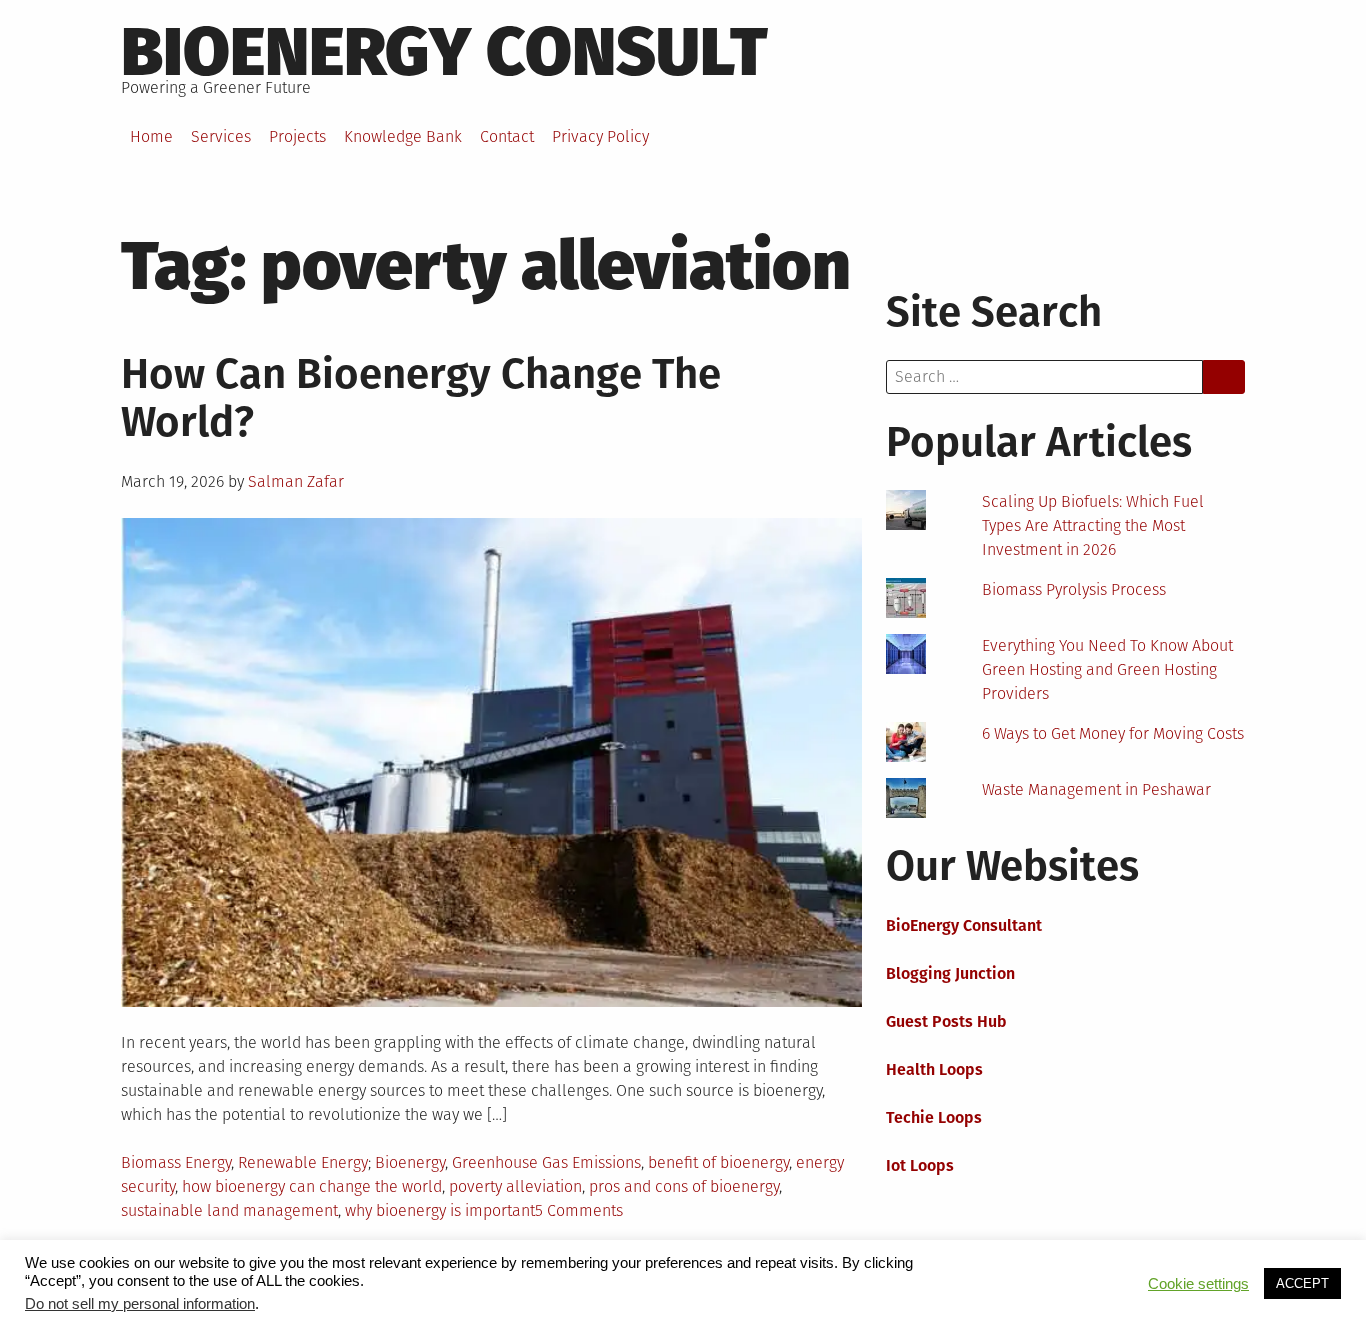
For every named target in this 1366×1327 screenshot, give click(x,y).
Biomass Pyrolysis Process (1074, 589)
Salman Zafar (296, 481)
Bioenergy (410, 1162)
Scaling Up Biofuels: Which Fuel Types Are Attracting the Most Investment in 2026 (1093, 525)
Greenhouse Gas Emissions (546, 1162)
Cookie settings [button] (1198, 1284)
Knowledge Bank (403, 136)
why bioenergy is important (440, 1210)
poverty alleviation (515, 1186)
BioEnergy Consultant (964, 925)
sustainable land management (229, 1210)
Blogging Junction (950, 973)
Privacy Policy (600, 136)
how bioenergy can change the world (312, 1186)
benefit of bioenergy (718, 1162)
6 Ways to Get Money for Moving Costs (1113, 733)
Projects (297, 136)
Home (151, 136)
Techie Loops (934, 1117)
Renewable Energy (303, 1162)
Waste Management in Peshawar (1096, 789)
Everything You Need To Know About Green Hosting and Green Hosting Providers (1107, 669)
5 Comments (579, 1210)
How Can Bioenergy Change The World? (421, 398)
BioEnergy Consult (444, 52)
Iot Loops (920, 1165)
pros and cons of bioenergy (684, 1186)
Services (221, 136)
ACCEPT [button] (1302, 1283)
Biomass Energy (176, 1162)
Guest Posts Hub (946, 1021)
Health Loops (934, 1069)
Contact (507, 136)
